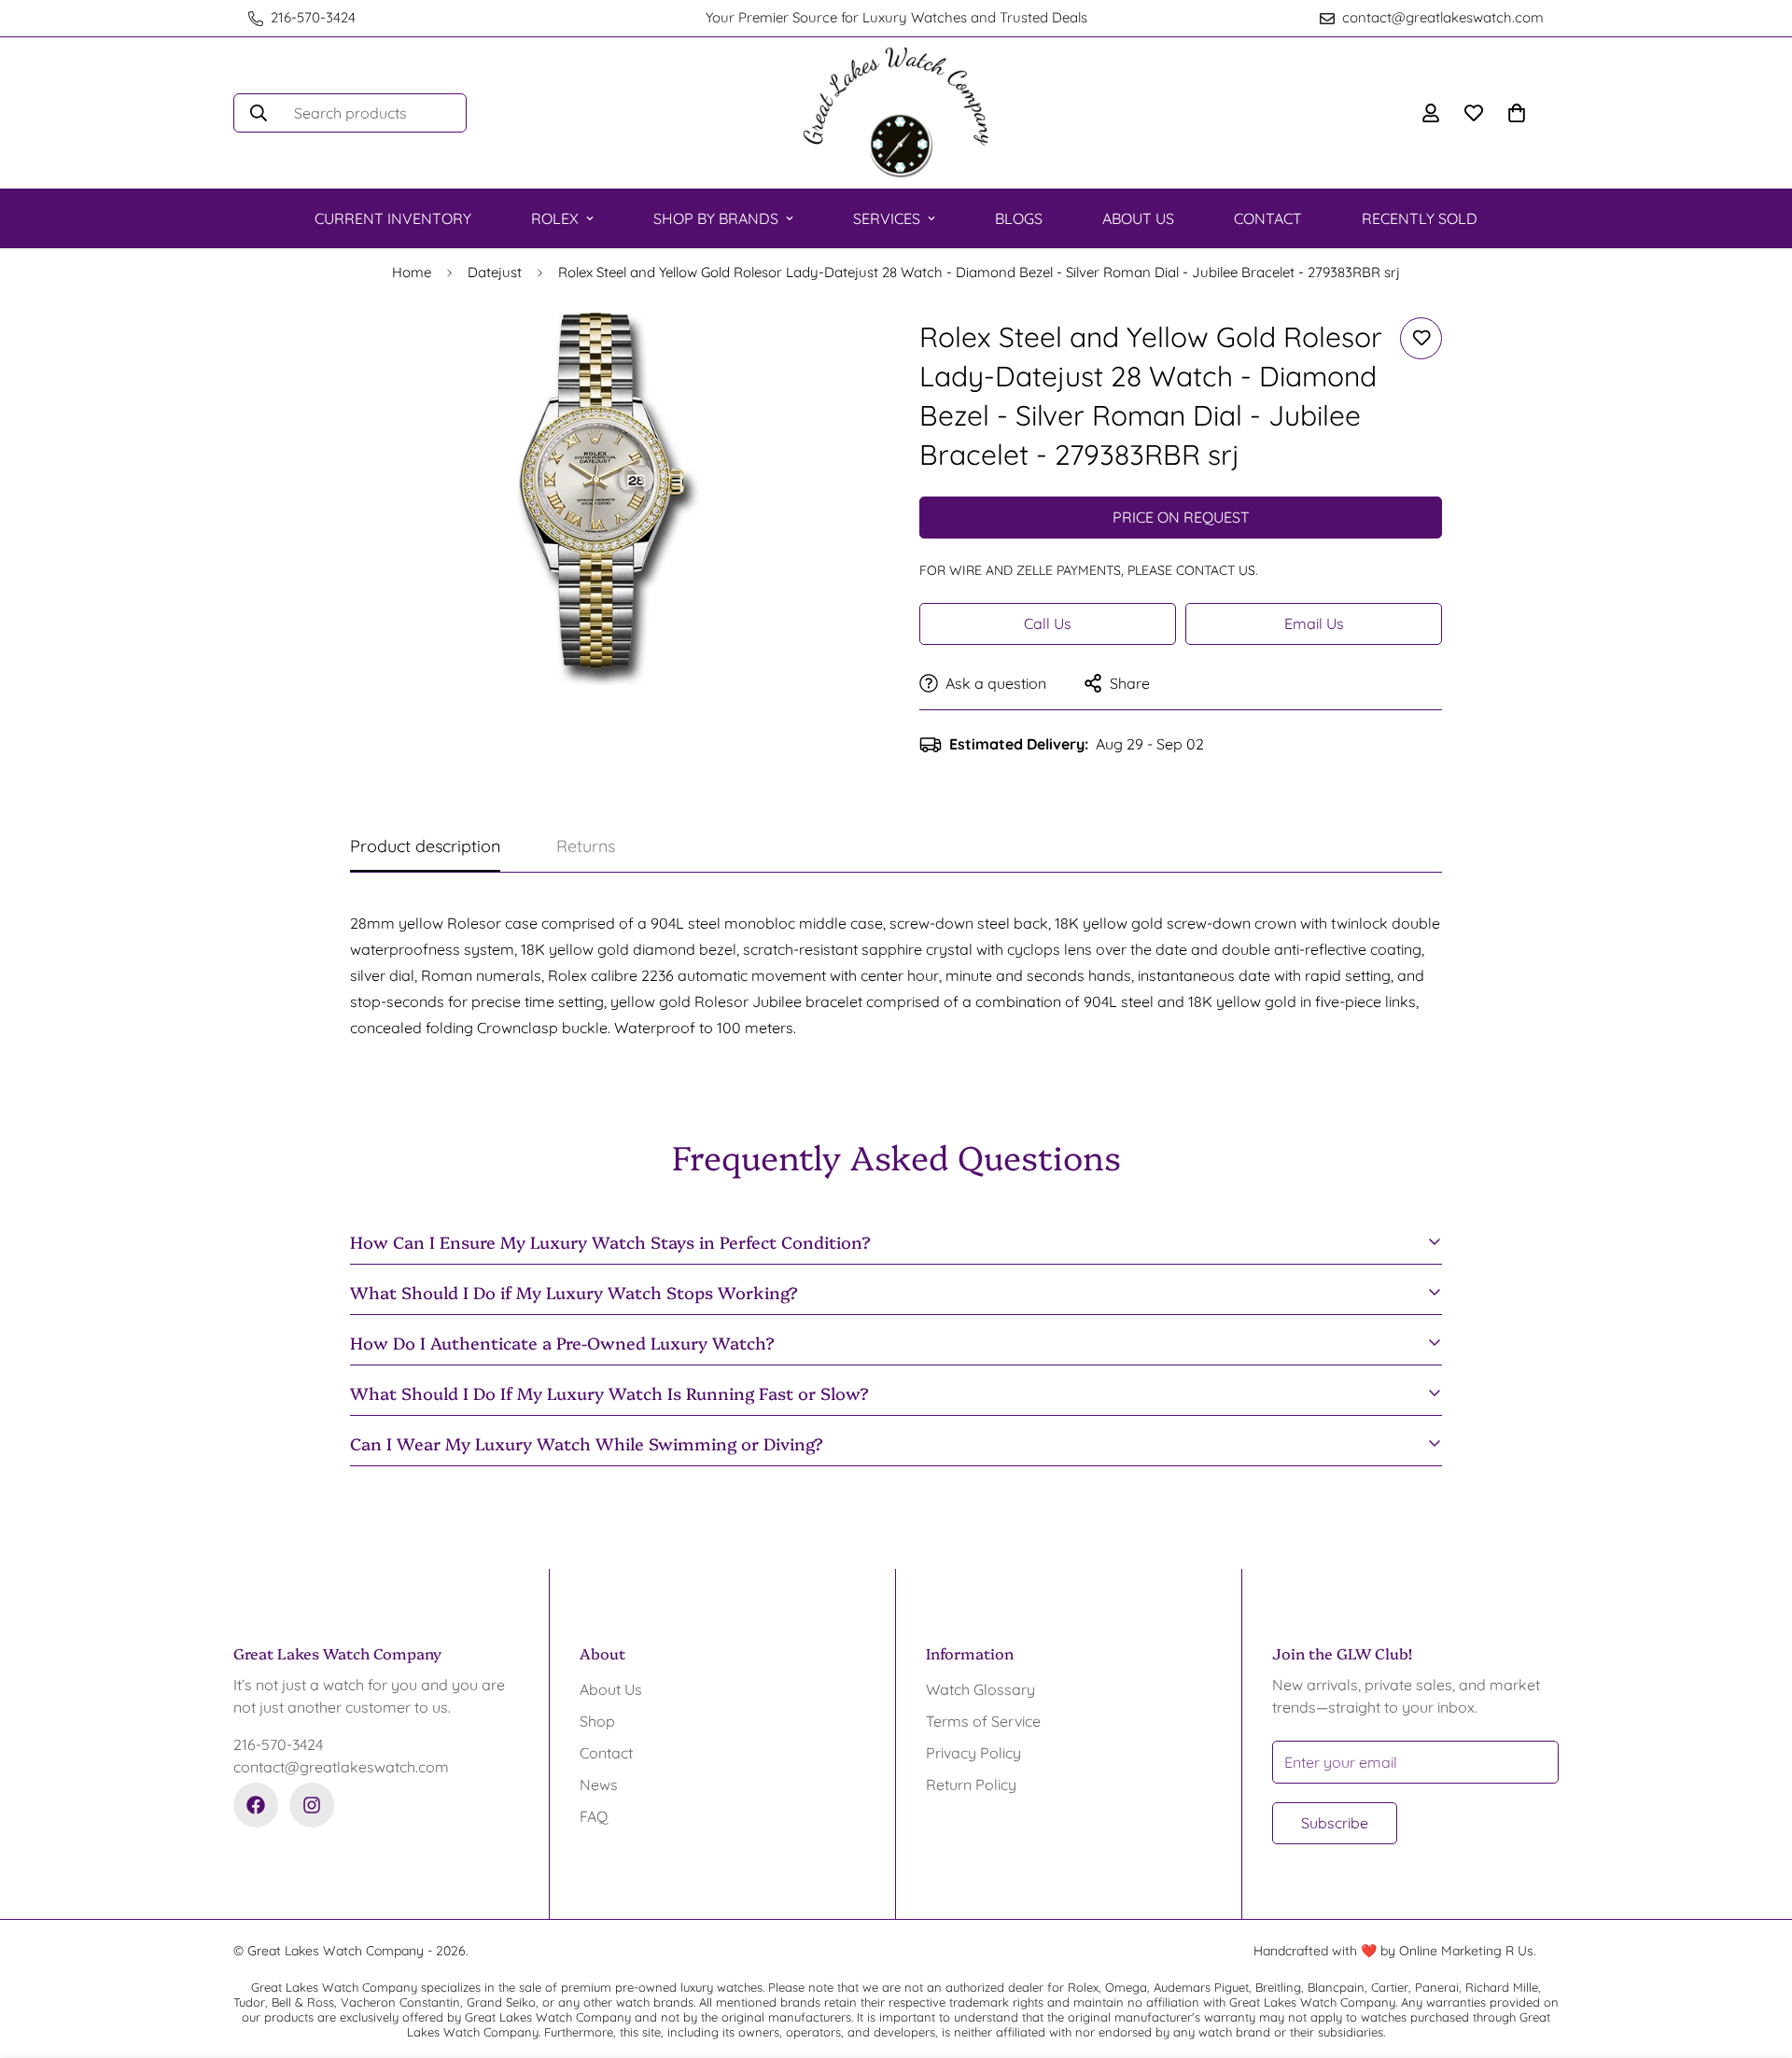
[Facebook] (256, 1805)
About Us (1138, 218)
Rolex (555, 218)
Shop (597, 1721)
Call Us (1048, 623)
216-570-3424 (278, 1744)
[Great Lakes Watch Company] (896, 113)
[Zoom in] (833, 352)
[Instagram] (312, 1805)
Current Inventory (393, 218)
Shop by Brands (716, 218)
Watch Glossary (980, 1689)
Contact (1268, 218)
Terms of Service (983, 1721)
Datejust (495, 272)
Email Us (1314, 623)
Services (887, 218)
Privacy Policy (973, 1753)
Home (412, 272)
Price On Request (1181, 517)
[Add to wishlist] (1421, 338)
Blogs (1019, 218)
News (599, 1785)
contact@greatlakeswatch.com (341, 1767)
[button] (1517, 113)
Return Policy (971, 1785)
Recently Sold (1420, 218)
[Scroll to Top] (1756, 1956)
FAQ (594, 1816)
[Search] (259, 113)
